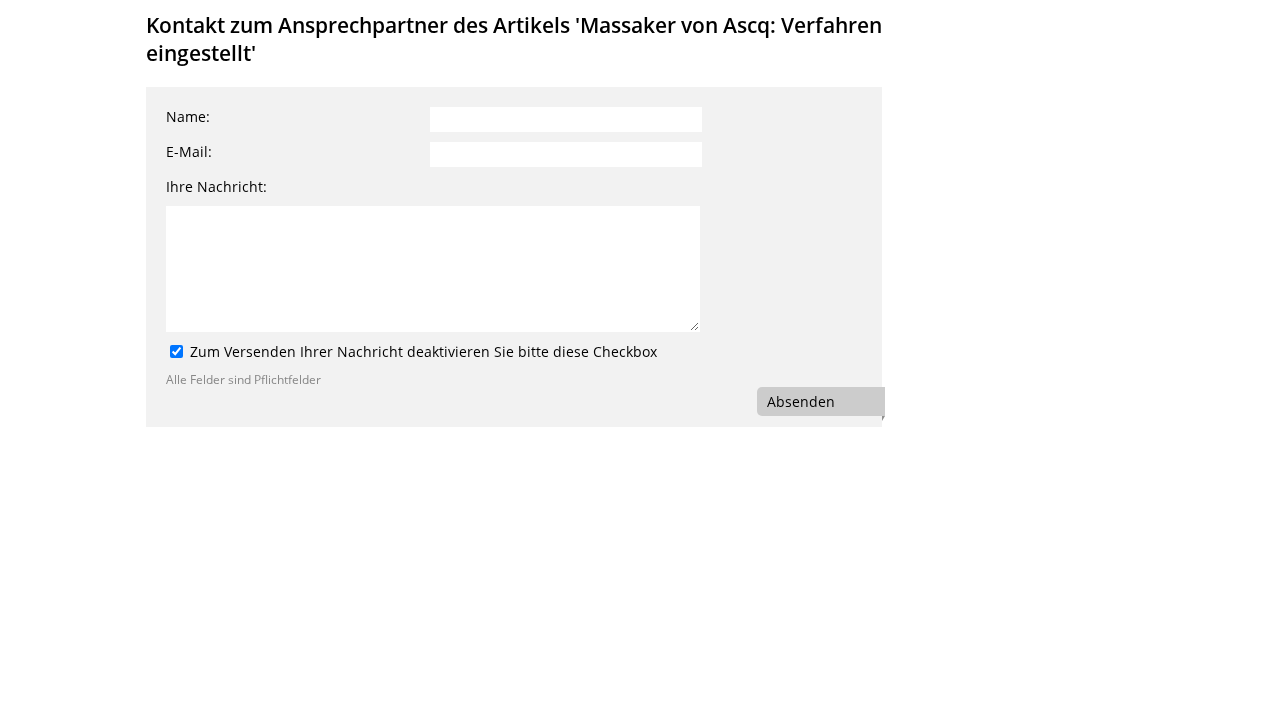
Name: (188, 116)
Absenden (801, 401)
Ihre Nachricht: (216, 186)
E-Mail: (189, 151)
